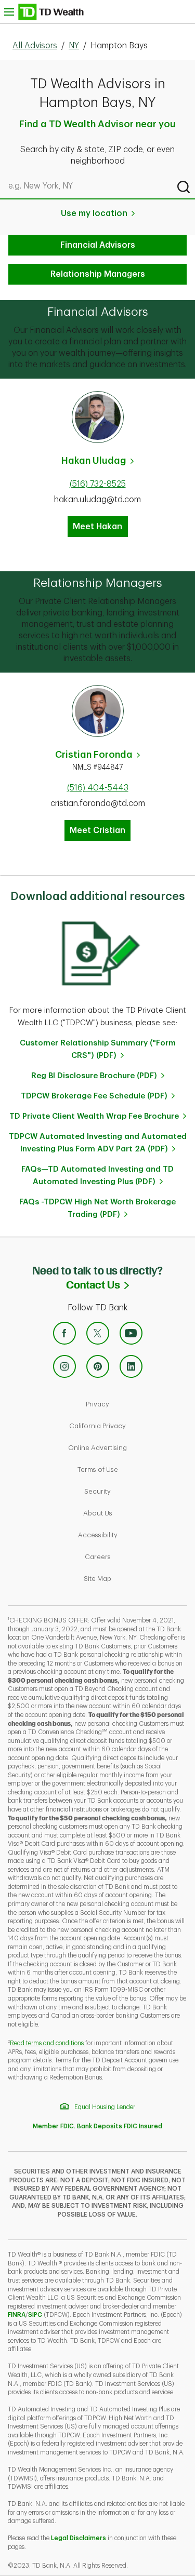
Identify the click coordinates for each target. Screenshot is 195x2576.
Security (133, 1491)
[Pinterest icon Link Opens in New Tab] (98, 1366)
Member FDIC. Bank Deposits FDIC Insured (97, 2126)
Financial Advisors (98, 245)
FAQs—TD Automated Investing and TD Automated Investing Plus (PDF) (97, 1176)
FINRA (17, 2315)
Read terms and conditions (48, 2043)
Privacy (133, 1404)
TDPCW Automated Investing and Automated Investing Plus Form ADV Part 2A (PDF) (98, 1143)
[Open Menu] (44, 12)
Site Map (133, 1578)
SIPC (35, 2315)
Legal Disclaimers (79, 2538)
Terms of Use (133, 1469)
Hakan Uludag (94, 461)
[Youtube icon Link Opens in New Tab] (131, 1333)
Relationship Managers (98, 274)
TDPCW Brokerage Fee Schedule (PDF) (94, 1096)
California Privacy (129, 1426)
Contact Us (131, 1284)
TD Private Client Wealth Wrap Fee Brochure (94, 1116)
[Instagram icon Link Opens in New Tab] (64, 1366)
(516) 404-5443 (98, 788)
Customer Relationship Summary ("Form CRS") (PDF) (98, 1049)
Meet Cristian (97, 830)
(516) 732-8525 (98, 484)
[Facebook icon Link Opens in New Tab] (64, 1333)
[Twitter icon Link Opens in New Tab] (98, 1333)
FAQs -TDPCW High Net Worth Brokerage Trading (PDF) (97, 1208)
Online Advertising (129, 1447)
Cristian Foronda (94, 755)
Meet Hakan (97, 527)
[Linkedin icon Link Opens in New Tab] (131, 1366)
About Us (133, 1513)
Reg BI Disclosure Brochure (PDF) (94, 1076)
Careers (133, 1557)
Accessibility (133, 1535)
